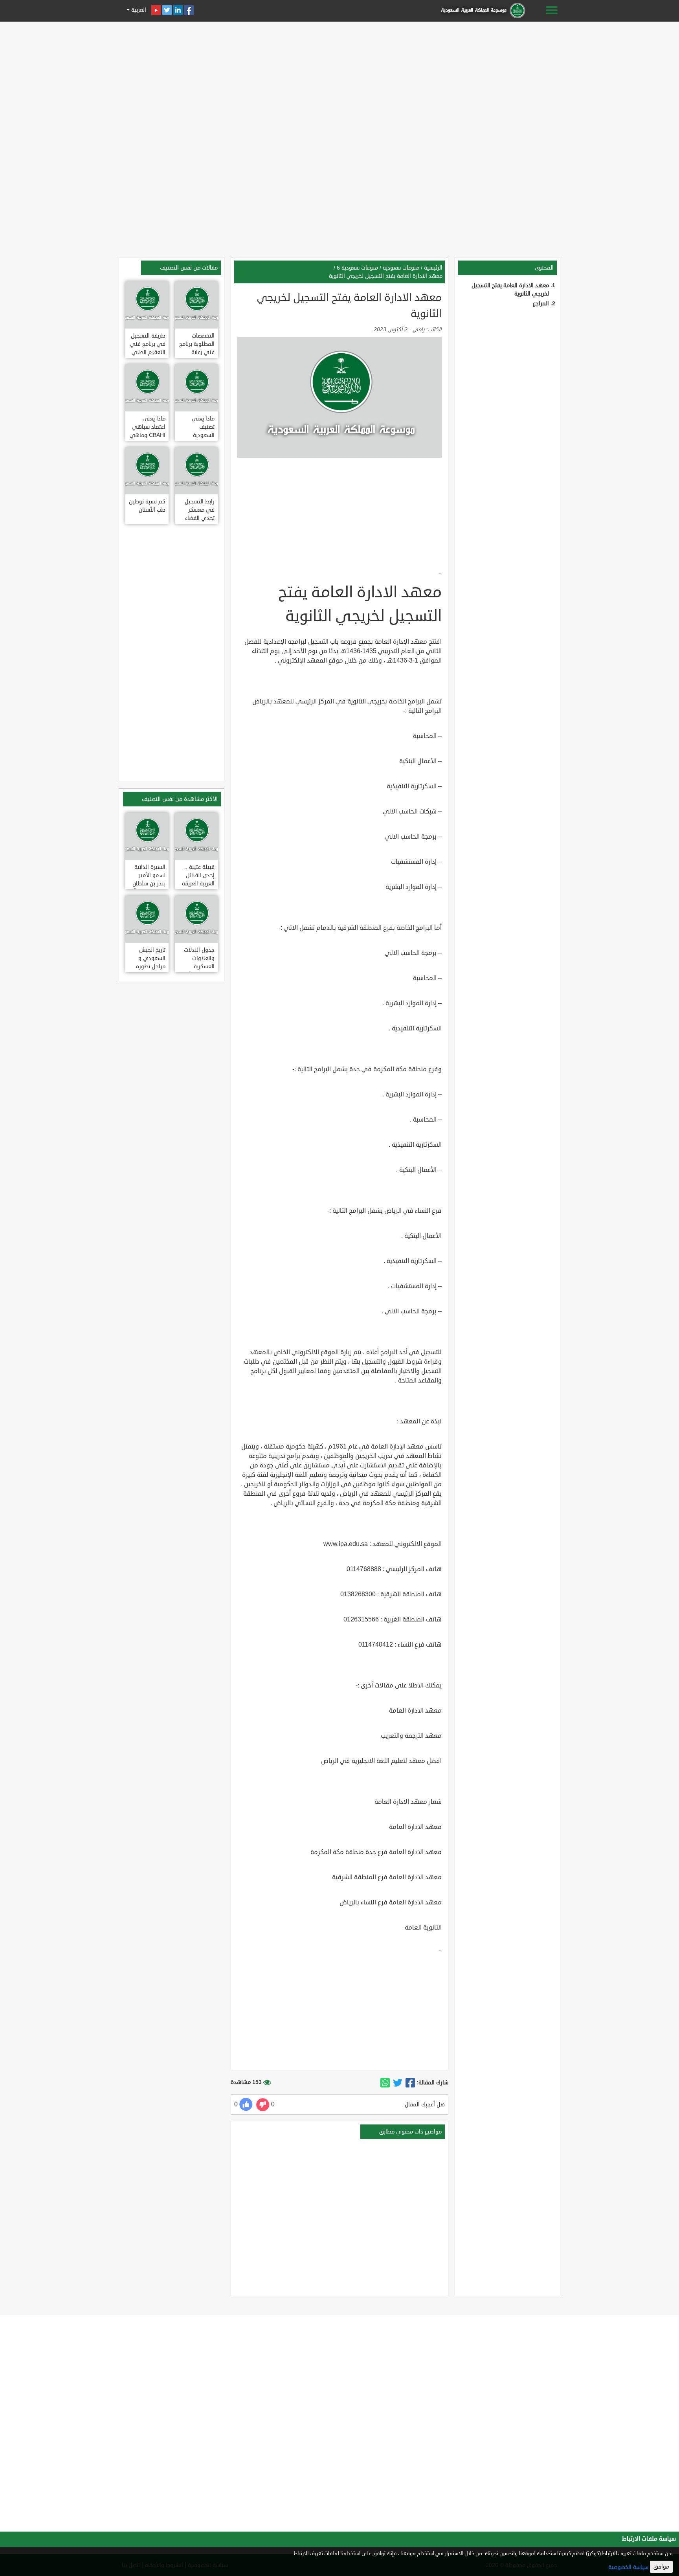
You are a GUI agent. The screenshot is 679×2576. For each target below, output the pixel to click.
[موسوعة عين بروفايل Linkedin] (178, 10)
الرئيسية (433, 268)
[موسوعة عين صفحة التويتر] (167, 10)
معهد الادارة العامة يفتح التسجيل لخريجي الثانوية (386, 276)
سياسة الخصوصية (628, 2567)
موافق (661, 2567)
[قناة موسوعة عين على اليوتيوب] (156, 10)
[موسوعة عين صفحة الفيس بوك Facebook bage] (189, 10)
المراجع (541, 304)
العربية (138, 10)
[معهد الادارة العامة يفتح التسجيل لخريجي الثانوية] (410, 2083)
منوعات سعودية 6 (357, 268)
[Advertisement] (339, 79)
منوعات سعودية (401, 268)
